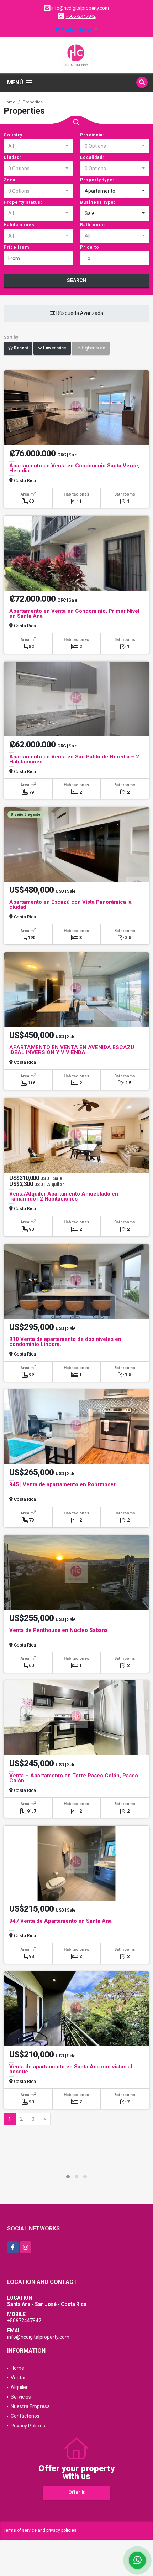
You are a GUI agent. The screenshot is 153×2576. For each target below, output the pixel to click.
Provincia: (92, 135)
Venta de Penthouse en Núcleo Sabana (59, 1630)
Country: (14, 135)
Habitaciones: (20, 225)
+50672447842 (81, 16)
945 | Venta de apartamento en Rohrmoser (62, 1484)
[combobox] (38, 146)
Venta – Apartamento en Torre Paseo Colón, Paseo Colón (74, 1778)
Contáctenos (25, 2416)
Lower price (54, 348)
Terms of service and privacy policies (40, 2530)
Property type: (97, 180)
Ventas (19, 2378)
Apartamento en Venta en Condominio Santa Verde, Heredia (74, 468)
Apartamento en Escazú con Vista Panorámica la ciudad (70, 905)
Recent (21, 348)
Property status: (23, 202)
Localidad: (92, 157)
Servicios (21, 2397)
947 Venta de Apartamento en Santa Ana (60, 1921)
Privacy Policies (28, 2426)
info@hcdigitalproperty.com (38, 2337)
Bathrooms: (94, 225)
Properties (33, 102)
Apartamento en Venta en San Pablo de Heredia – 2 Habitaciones (74, 759)
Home (9, 102)
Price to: (90, 247)
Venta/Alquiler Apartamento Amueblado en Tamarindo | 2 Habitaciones (64, 1196)
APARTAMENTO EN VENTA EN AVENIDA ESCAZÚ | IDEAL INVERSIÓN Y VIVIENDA (73, 1050)
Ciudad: (12, 157)
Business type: (98, 202)
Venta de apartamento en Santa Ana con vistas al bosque (71, 2069)
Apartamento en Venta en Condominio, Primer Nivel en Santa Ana (74, 613)
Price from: (17, 247)
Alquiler (19, 2387)
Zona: (10, 180)
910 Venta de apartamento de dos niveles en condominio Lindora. (65, 1342)
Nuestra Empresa (30, 2406)
